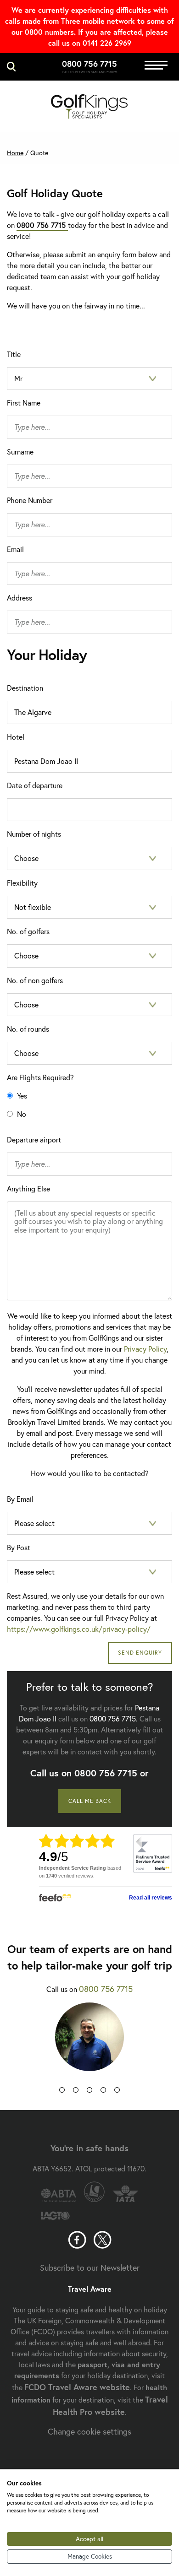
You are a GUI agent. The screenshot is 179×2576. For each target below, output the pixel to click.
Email (15, 549)
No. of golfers (28, 931)
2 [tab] (76, 2092)
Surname (20, 452)
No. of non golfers (35, 980)
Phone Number (30, 500)
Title (14, 354)
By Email (20, 1499)
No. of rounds (28, 1029)
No (21, 1114)
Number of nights (34, 834)
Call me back (90, 1801)
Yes (21, 1096)
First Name (24, 403)
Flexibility (22, 883)
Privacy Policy (145, 1349)
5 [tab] (117, 2092)
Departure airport (34, 1139)
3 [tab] (89, 2092)
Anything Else (28, 1188)
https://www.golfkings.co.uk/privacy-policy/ (79, 1629)
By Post (19, 1547)
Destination (25, 688)
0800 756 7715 (89, 64)
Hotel (16, 737)
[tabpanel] (89, 2044)
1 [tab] (62, 2092)
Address (20, 598)
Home (15, 153)
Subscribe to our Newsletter (90, 2268)
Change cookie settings (89, 2431)
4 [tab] (103, 2092)
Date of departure (35, 785)
